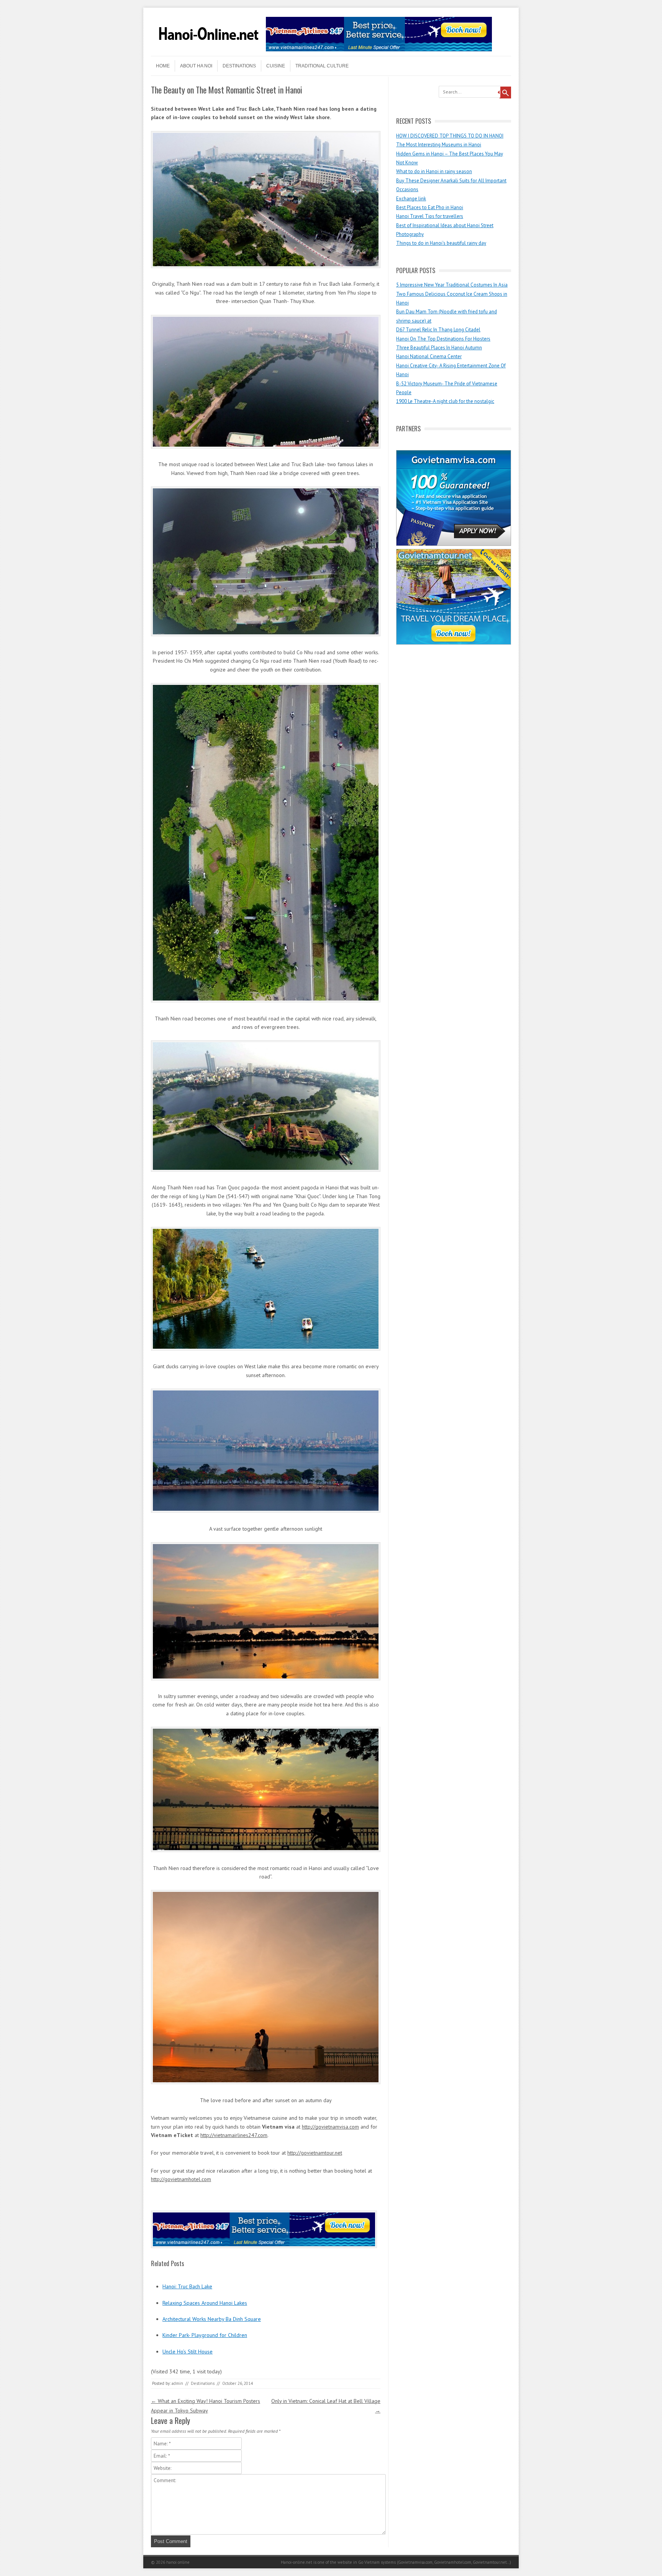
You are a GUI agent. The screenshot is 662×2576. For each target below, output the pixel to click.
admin (177, 2383)
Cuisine (276, 66)
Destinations (239, 66)
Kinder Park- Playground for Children (205, 2335)
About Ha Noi (196, 66)
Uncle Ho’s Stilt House (188, 2352)
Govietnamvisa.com (415, 2562)
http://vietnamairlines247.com (234, 2135)
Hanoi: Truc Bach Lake (187, 2286)
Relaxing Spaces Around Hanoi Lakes (205, 2303)
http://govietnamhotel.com (181, 2179)
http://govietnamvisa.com (330, 2127)
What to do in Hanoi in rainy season (434, 171)
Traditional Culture (322, 66)
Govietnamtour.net (490, 2562)
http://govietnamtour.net (315, 2153)
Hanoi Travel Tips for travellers (430, 216)
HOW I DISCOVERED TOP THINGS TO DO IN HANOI (450, 136)
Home (163, 66)
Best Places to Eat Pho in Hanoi (430, 207)
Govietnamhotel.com (452, 2562)
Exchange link (411, 199)
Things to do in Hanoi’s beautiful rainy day (441, 243)
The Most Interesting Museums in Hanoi (439, 145)
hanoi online (178, 2562)
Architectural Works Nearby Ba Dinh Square (212, 2319)
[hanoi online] (208, 49)
